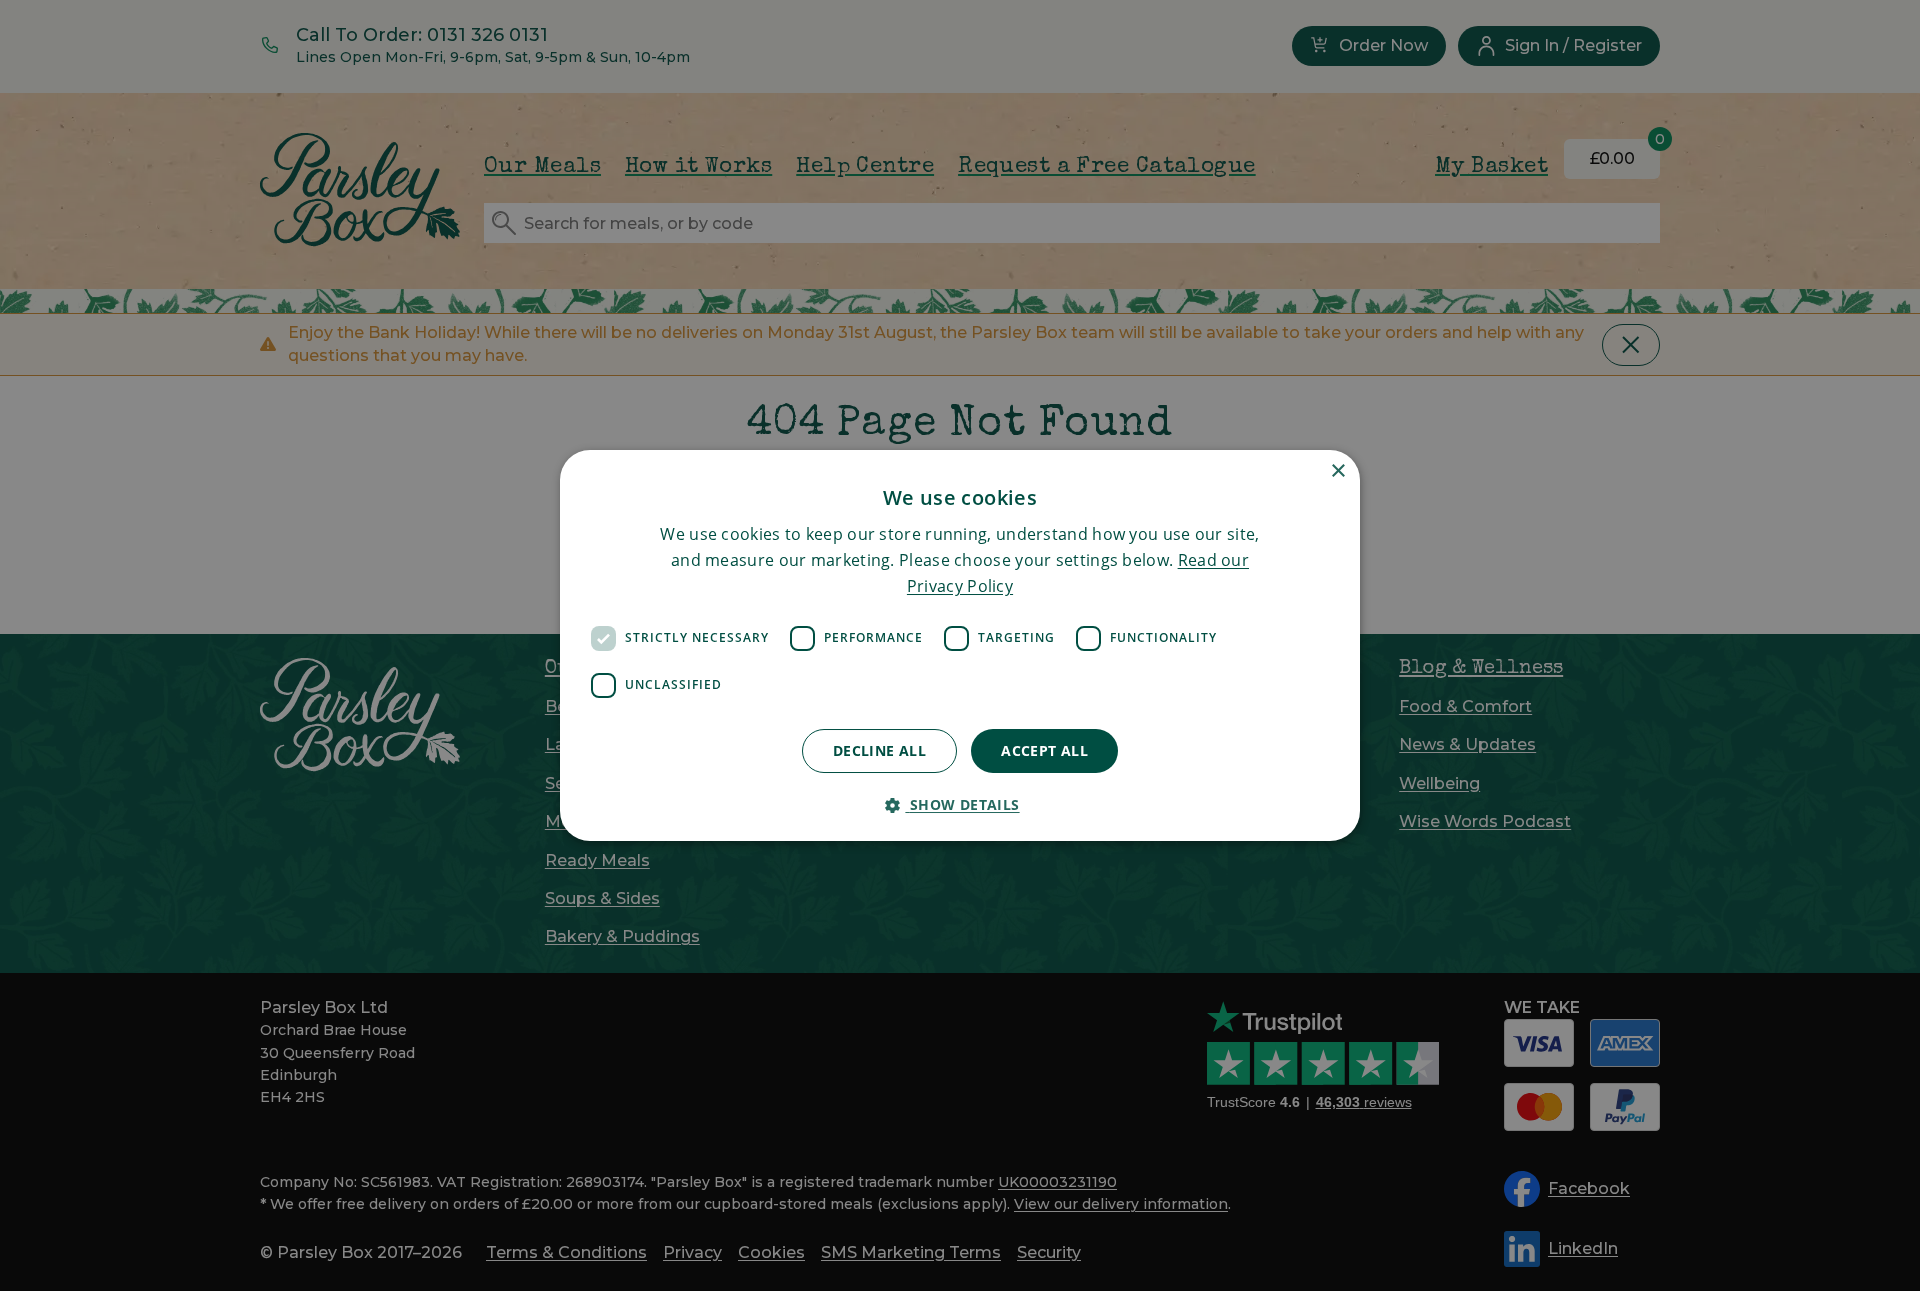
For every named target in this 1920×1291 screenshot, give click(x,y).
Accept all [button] (1044, 750)
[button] (959, 804)
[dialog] (960, 646)
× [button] (1337, 471)
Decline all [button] (879, 750)
